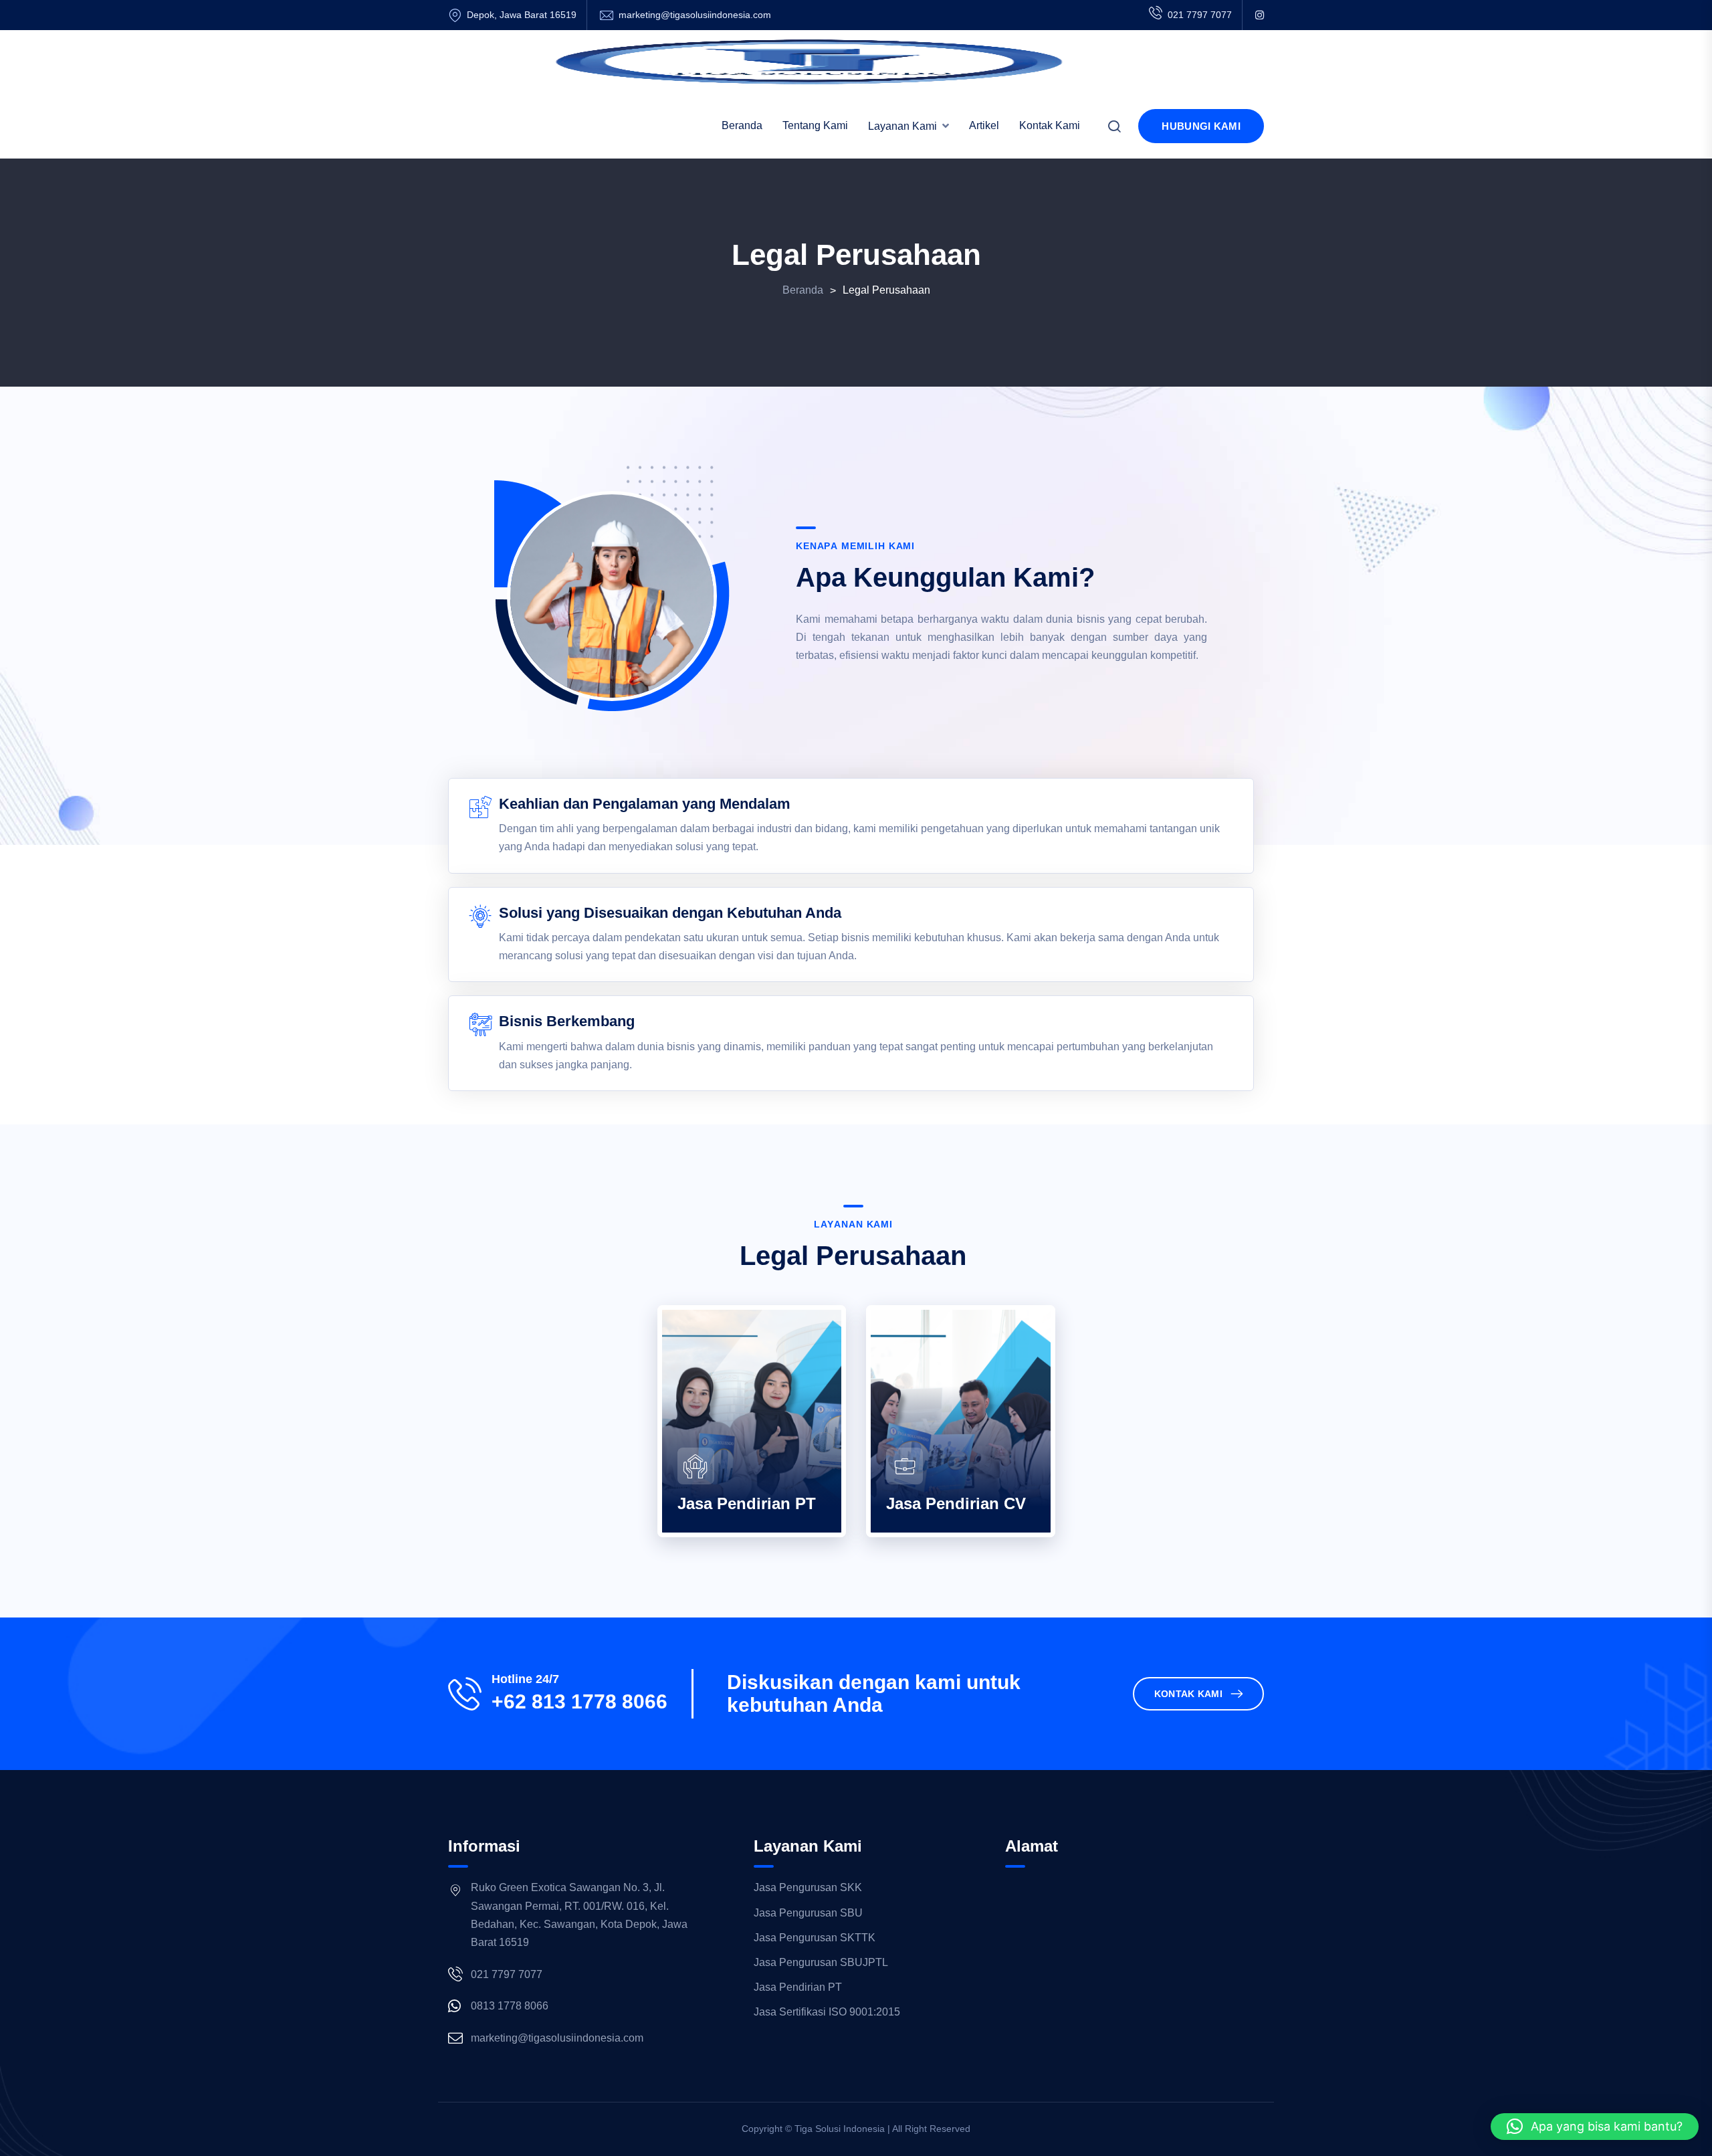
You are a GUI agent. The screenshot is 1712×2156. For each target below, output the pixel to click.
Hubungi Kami (1201, 126)
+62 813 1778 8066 (579, 1702)
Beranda (742, 125)
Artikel (984, 125)
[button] (1595, 2127)
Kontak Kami (1050, 125)
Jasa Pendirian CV (956, 1503)
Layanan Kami (902, 126)
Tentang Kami (815, 125)
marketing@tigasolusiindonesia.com (695, 15)
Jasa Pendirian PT (747, 1503)
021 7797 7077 (1200, 15)
